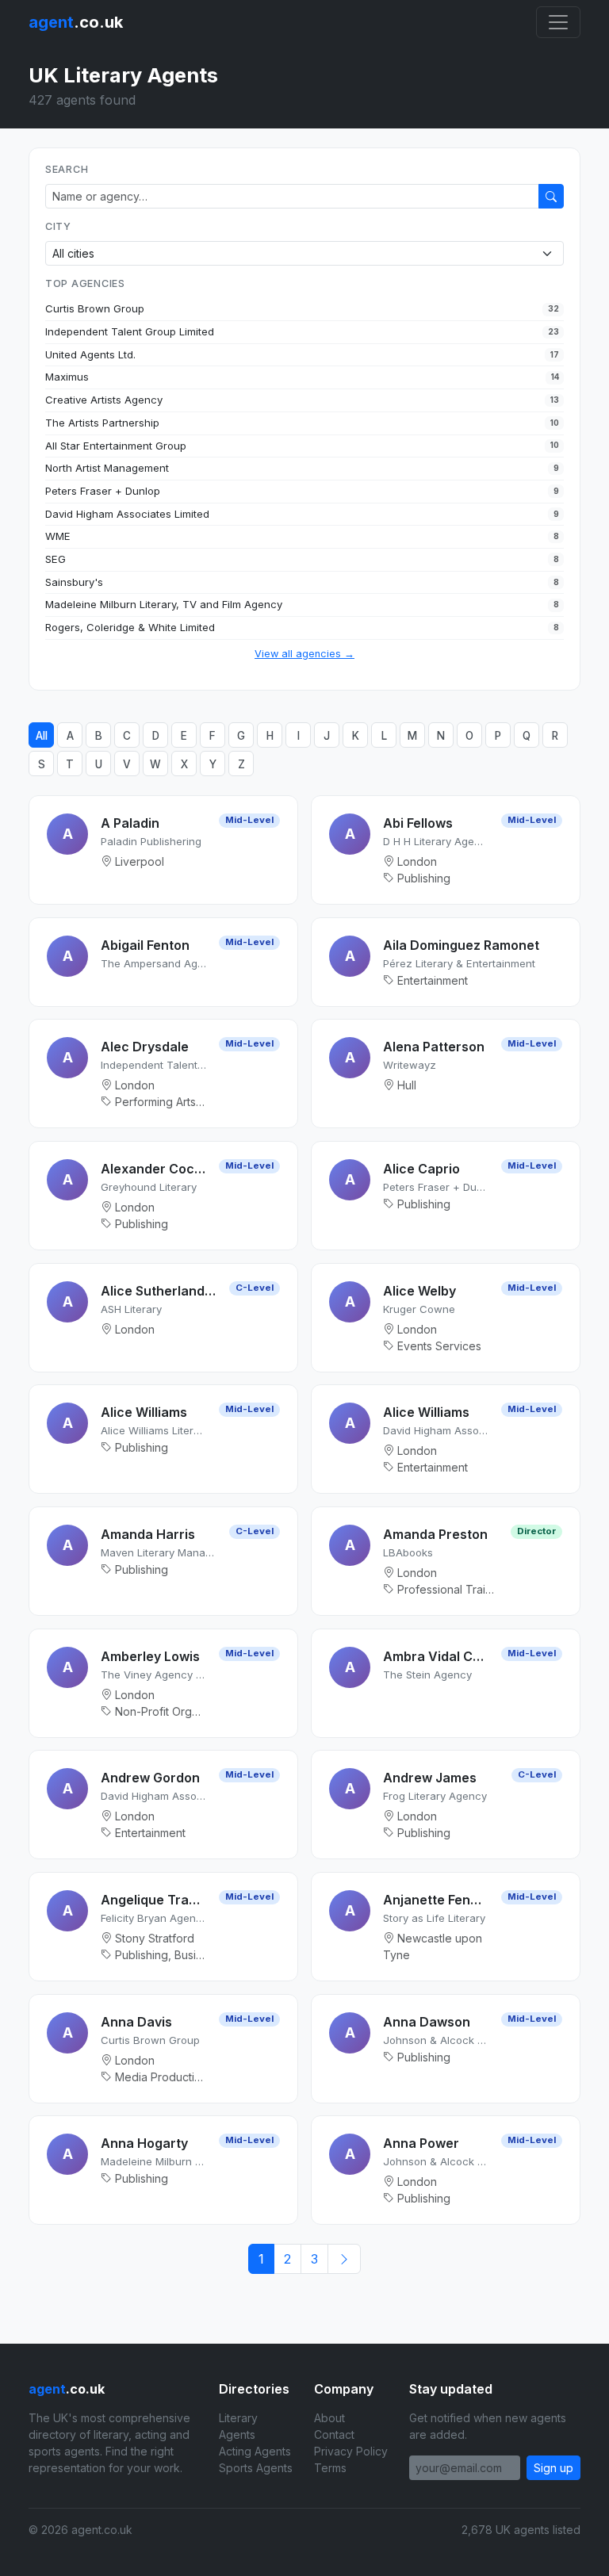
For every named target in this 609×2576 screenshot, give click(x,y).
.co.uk (76, 22)
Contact (334, 2434)
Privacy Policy (351, 2451)
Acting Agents (255, 2451)
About (329, 2418)
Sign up (553, 2468)
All (42, 736)
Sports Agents (256, 2468)
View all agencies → (304, 654)
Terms (330, 2468)
